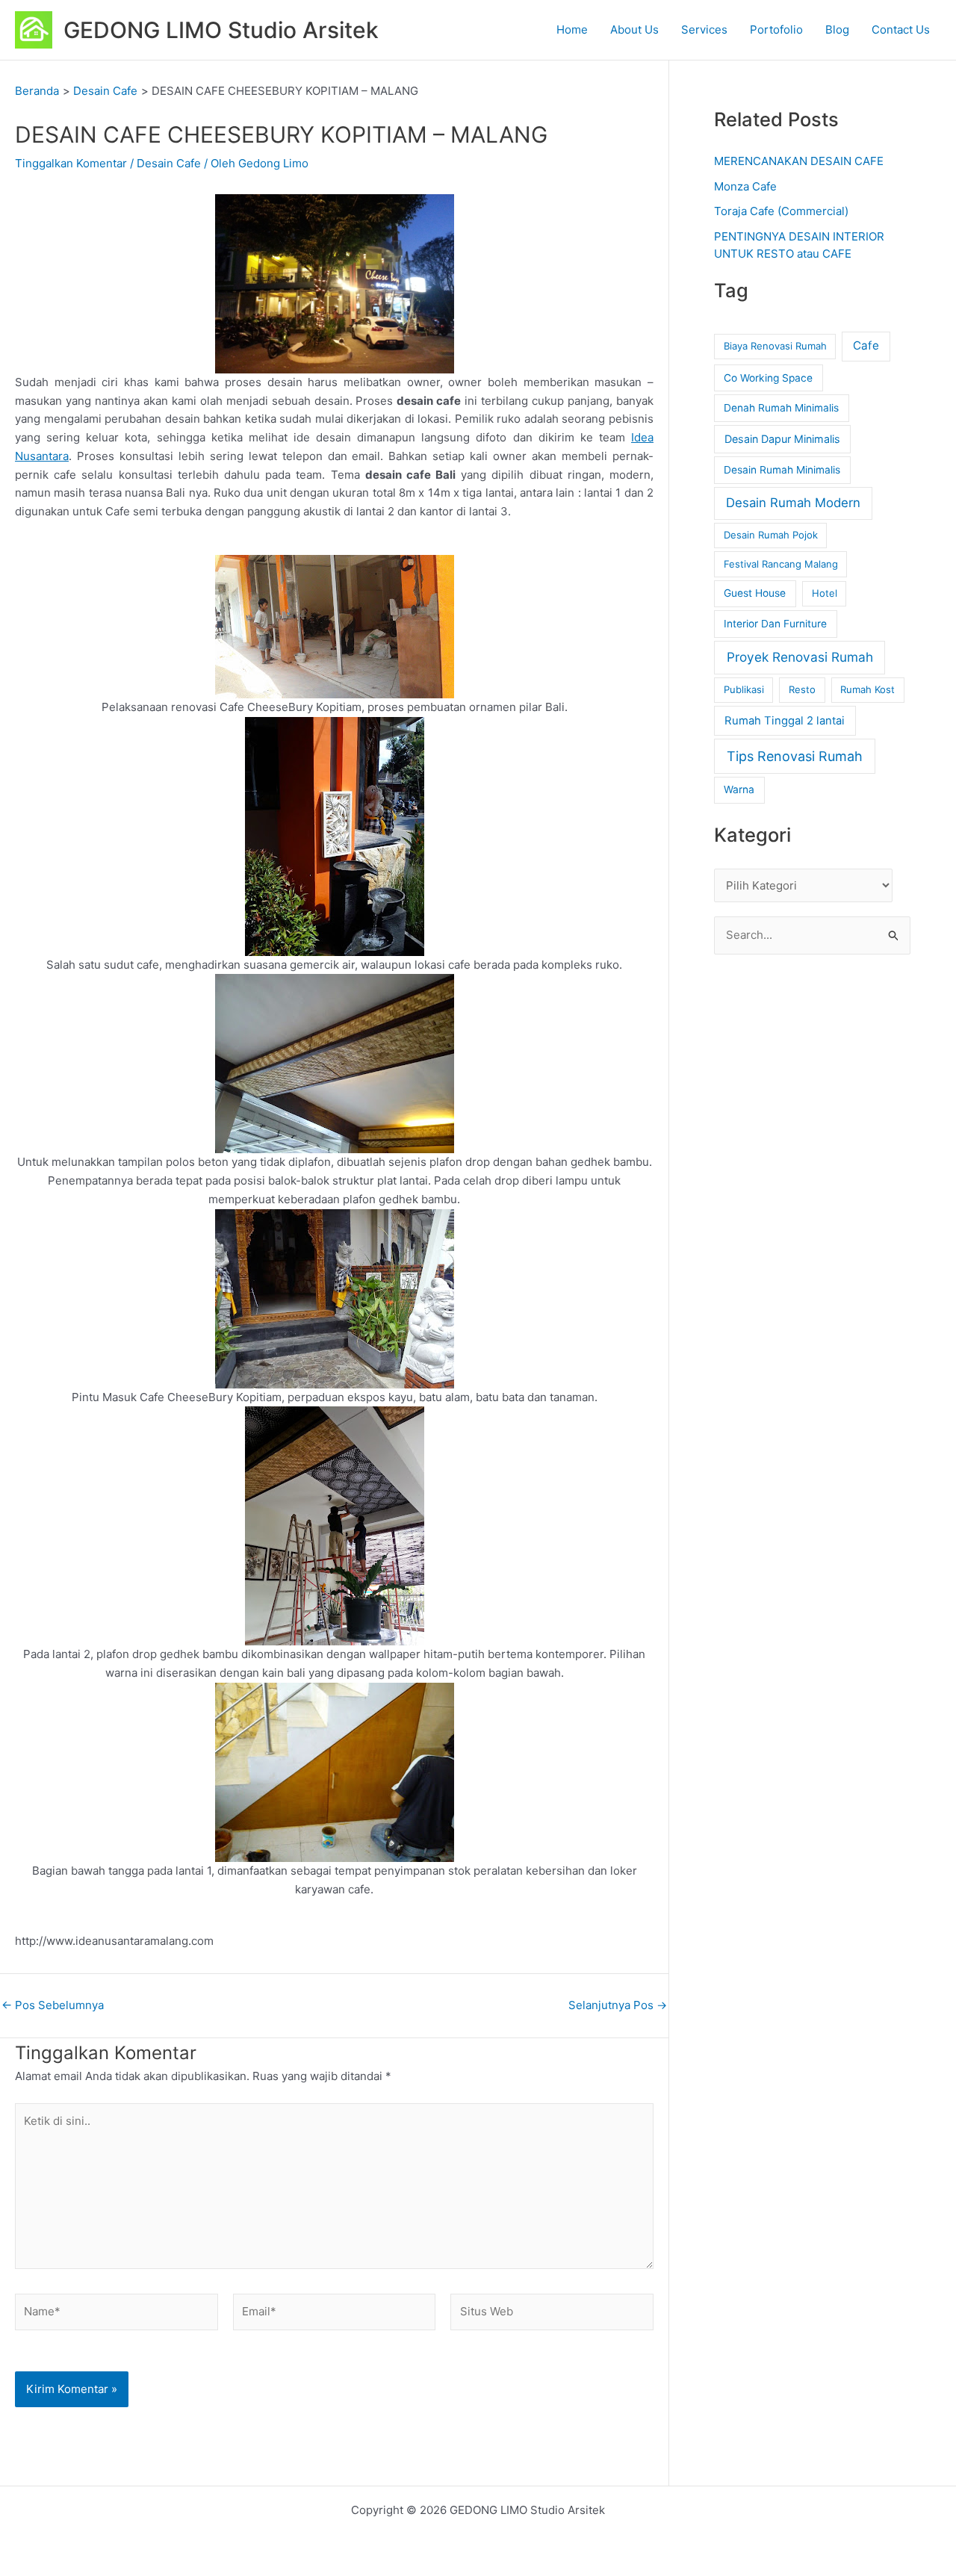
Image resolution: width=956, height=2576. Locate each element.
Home (572, 30)
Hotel (825, 593)
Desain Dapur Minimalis (782, 439)
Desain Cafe (169, 163)
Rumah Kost (867, 689)
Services (704, 30)
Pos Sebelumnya (53, 2005)
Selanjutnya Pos (618, 2005)
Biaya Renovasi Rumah (775, 346)
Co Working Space (768, 378)
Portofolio (776, 30)
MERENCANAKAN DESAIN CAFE (799, 161)
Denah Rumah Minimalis (781, 408)
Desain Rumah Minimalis (782, 470)
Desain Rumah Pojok (771, 535)
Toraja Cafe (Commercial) (781, 211)
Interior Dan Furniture (775, 624)
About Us (634, 30)
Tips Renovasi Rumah (795, 756)
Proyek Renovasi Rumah (800, 657)
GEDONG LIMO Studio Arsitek (221, 30)
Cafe (866, 345)
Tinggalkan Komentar (71, 163)
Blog (837, 30)
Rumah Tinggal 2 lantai (785, 721)
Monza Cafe (745, 186)
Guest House (755, 593)
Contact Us (901, 30)
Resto (802, 689)
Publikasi (744, 689)
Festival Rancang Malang (781, 564)
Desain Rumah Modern (793, 503)
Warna (739, 789)
